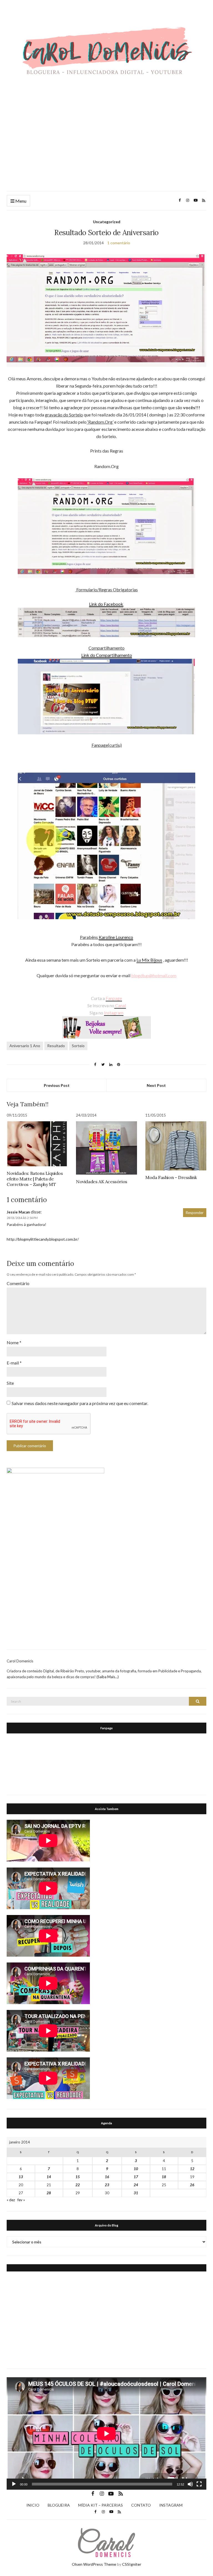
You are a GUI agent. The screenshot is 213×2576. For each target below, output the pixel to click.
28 (49, 2193)
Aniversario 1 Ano (25, 1046)
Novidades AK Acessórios (102, 1182)
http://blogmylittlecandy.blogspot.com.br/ (43, 1239)
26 (192, 2185)
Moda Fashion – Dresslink (171, 1177)
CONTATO (141, 2505)
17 (136, 2177)
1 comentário (119, 243)
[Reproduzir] (14, 2484)
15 (78, 2177)
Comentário (18, 1283)
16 (107, 2177)
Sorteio (78, 1046)
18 (164, 2177)
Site (10, 1383)
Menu (20, 201)
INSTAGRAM (171, 2505)
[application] (106, 2433)
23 (107, 2185)
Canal (120, 1005)
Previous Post (57, 1085)
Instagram (114, 1013)
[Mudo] (190, 2484)
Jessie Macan (18, 1212)
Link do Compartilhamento (107, 655)
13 (21, 2177)
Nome (14, 1342)
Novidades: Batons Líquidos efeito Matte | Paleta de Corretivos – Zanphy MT (35, 1179)
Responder (195, 1213)
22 (78, 2185)
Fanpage (114, 998)
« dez (11, 2200)
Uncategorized (107, 222)
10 (136, 2169)
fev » (21, 2200)
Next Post (156, 1085)
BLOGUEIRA (59, 2505)
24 (136, 2185)
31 (136, 2193)
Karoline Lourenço (116, 937)
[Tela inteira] (199, 2484)
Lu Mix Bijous (149, 960)
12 (192, 2169)
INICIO (33, 2505)
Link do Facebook (106, 604)
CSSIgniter (132, 2564)
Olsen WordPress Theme (94, 2564)
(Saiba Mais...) (108, 1677)
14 (49, 2177)
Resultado (56, 1046)
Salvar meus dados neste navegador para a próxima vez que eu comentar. (80, 1403)
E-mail (14, 1363)
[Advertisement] (106, 140)
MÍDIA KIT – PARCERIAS (101, 2505)
